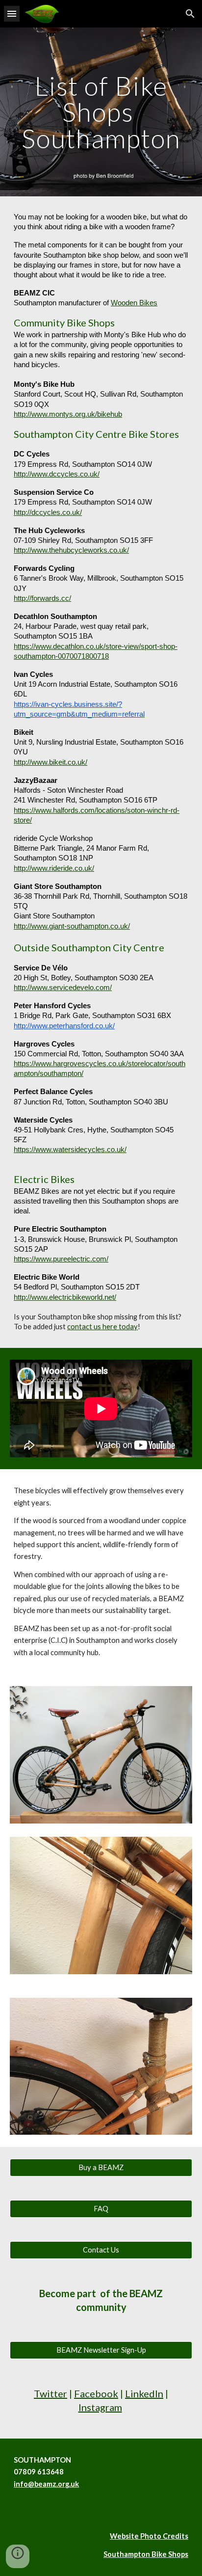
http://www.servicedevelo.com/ (63, 988)
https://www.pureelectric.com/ (61, 1259)
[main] (101, 112)
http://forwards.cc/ (42, 598)
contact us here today (102, 1327)
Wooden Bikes (134, 303)
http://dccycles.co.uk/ (48, 512)
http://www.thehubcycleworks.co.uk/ (71, 550)
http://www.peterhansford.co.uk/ (64, 1026)
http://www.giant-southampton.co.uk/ (72, 926)
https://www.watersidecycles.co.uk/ (70, 1150)
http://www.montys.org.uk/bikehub (68, 414)
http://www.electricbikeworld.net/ (65, 1297)
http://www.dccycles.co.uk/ (57, 474)
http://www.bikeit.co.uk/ (50, 762)
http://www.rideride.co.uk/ (54, 868)
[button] (12, 13)
